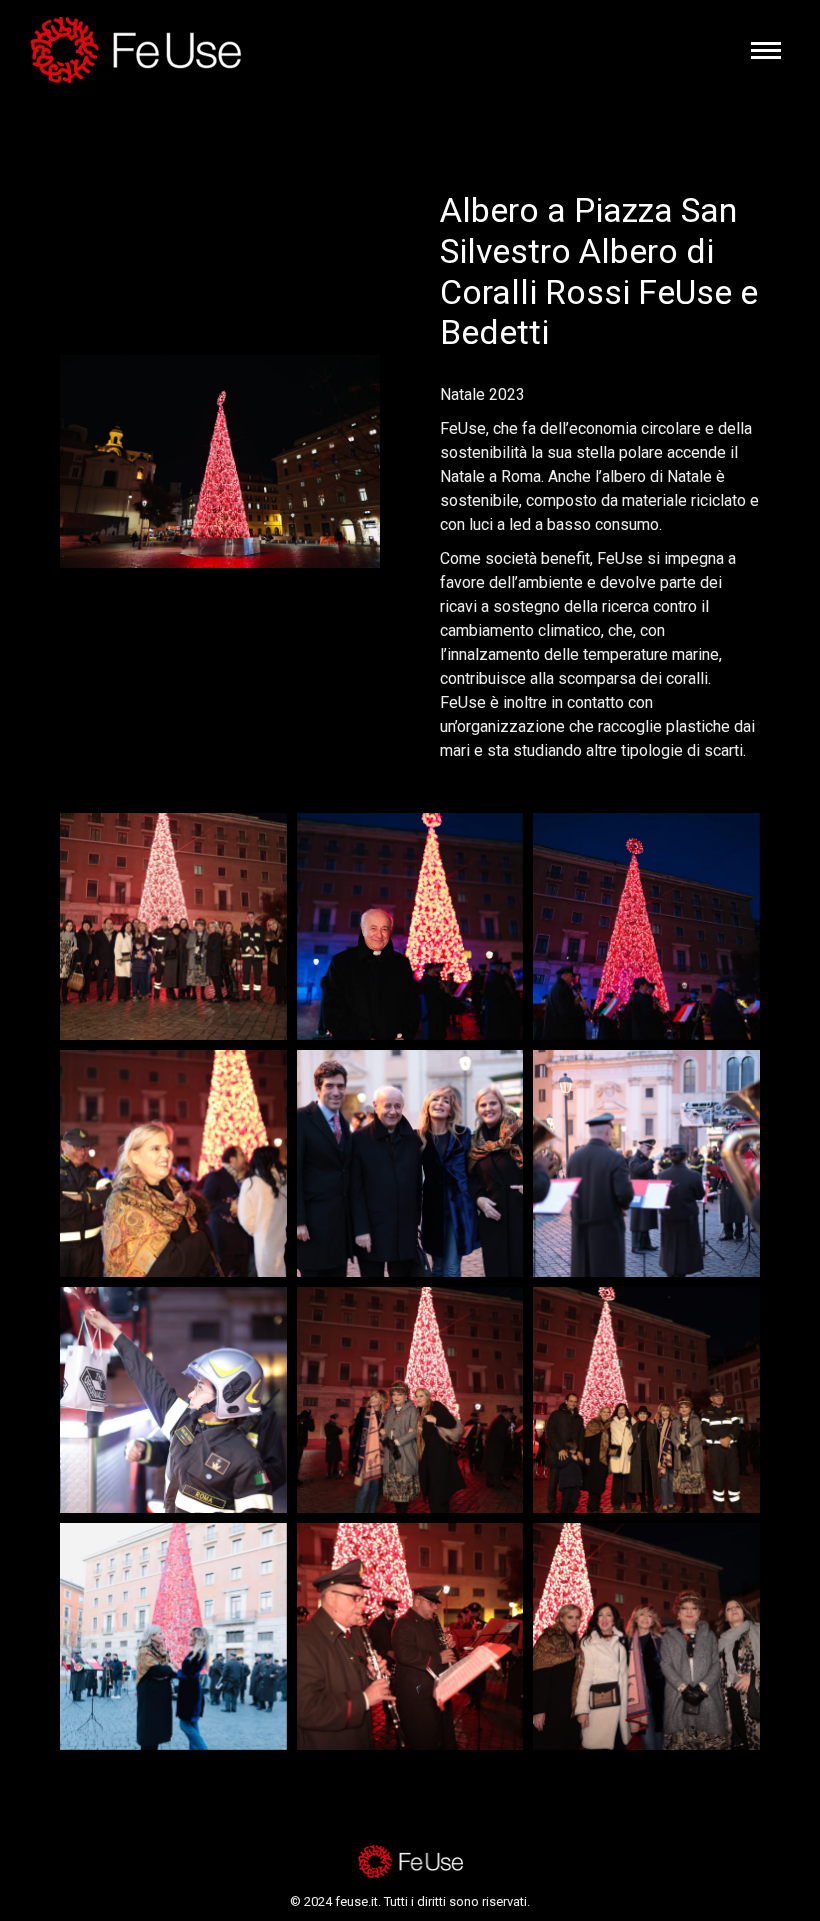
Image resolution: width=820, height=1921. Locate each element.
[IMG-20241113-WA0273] (410, 926)
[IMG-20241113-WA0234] (173, 1400)
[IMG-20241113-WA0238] (410, 1400)
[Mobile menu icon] (766, 50)
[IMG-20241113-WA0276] (646, 926)
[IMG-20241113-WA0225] (173, 1163)
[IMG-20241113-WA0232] (646, 1163)
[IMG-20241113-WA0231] (410, 1163)
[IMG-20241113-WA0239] (173, 1636)
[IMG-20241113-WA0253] (646, 1400)
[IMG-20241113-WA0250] (646, 1636)
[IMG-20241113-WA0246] (410, 1636)
